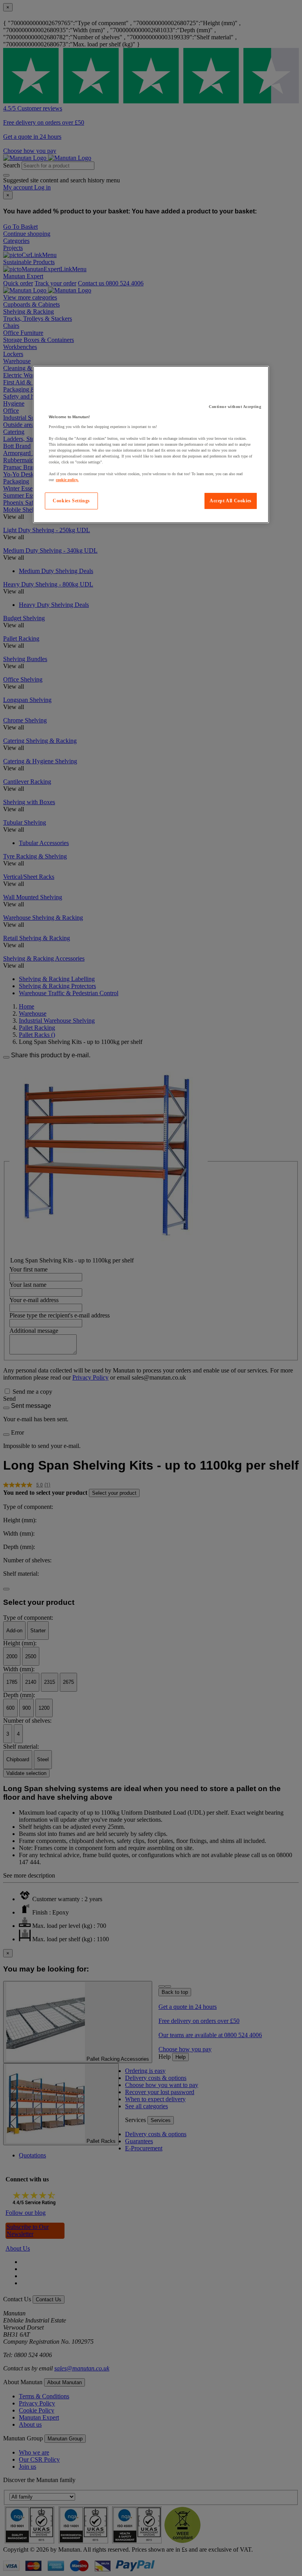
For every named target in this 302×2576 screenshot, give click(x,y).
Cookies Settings (71, 501)
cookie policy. (67, 480)
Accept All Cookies (231, 501)
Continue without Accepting (235, 407)
